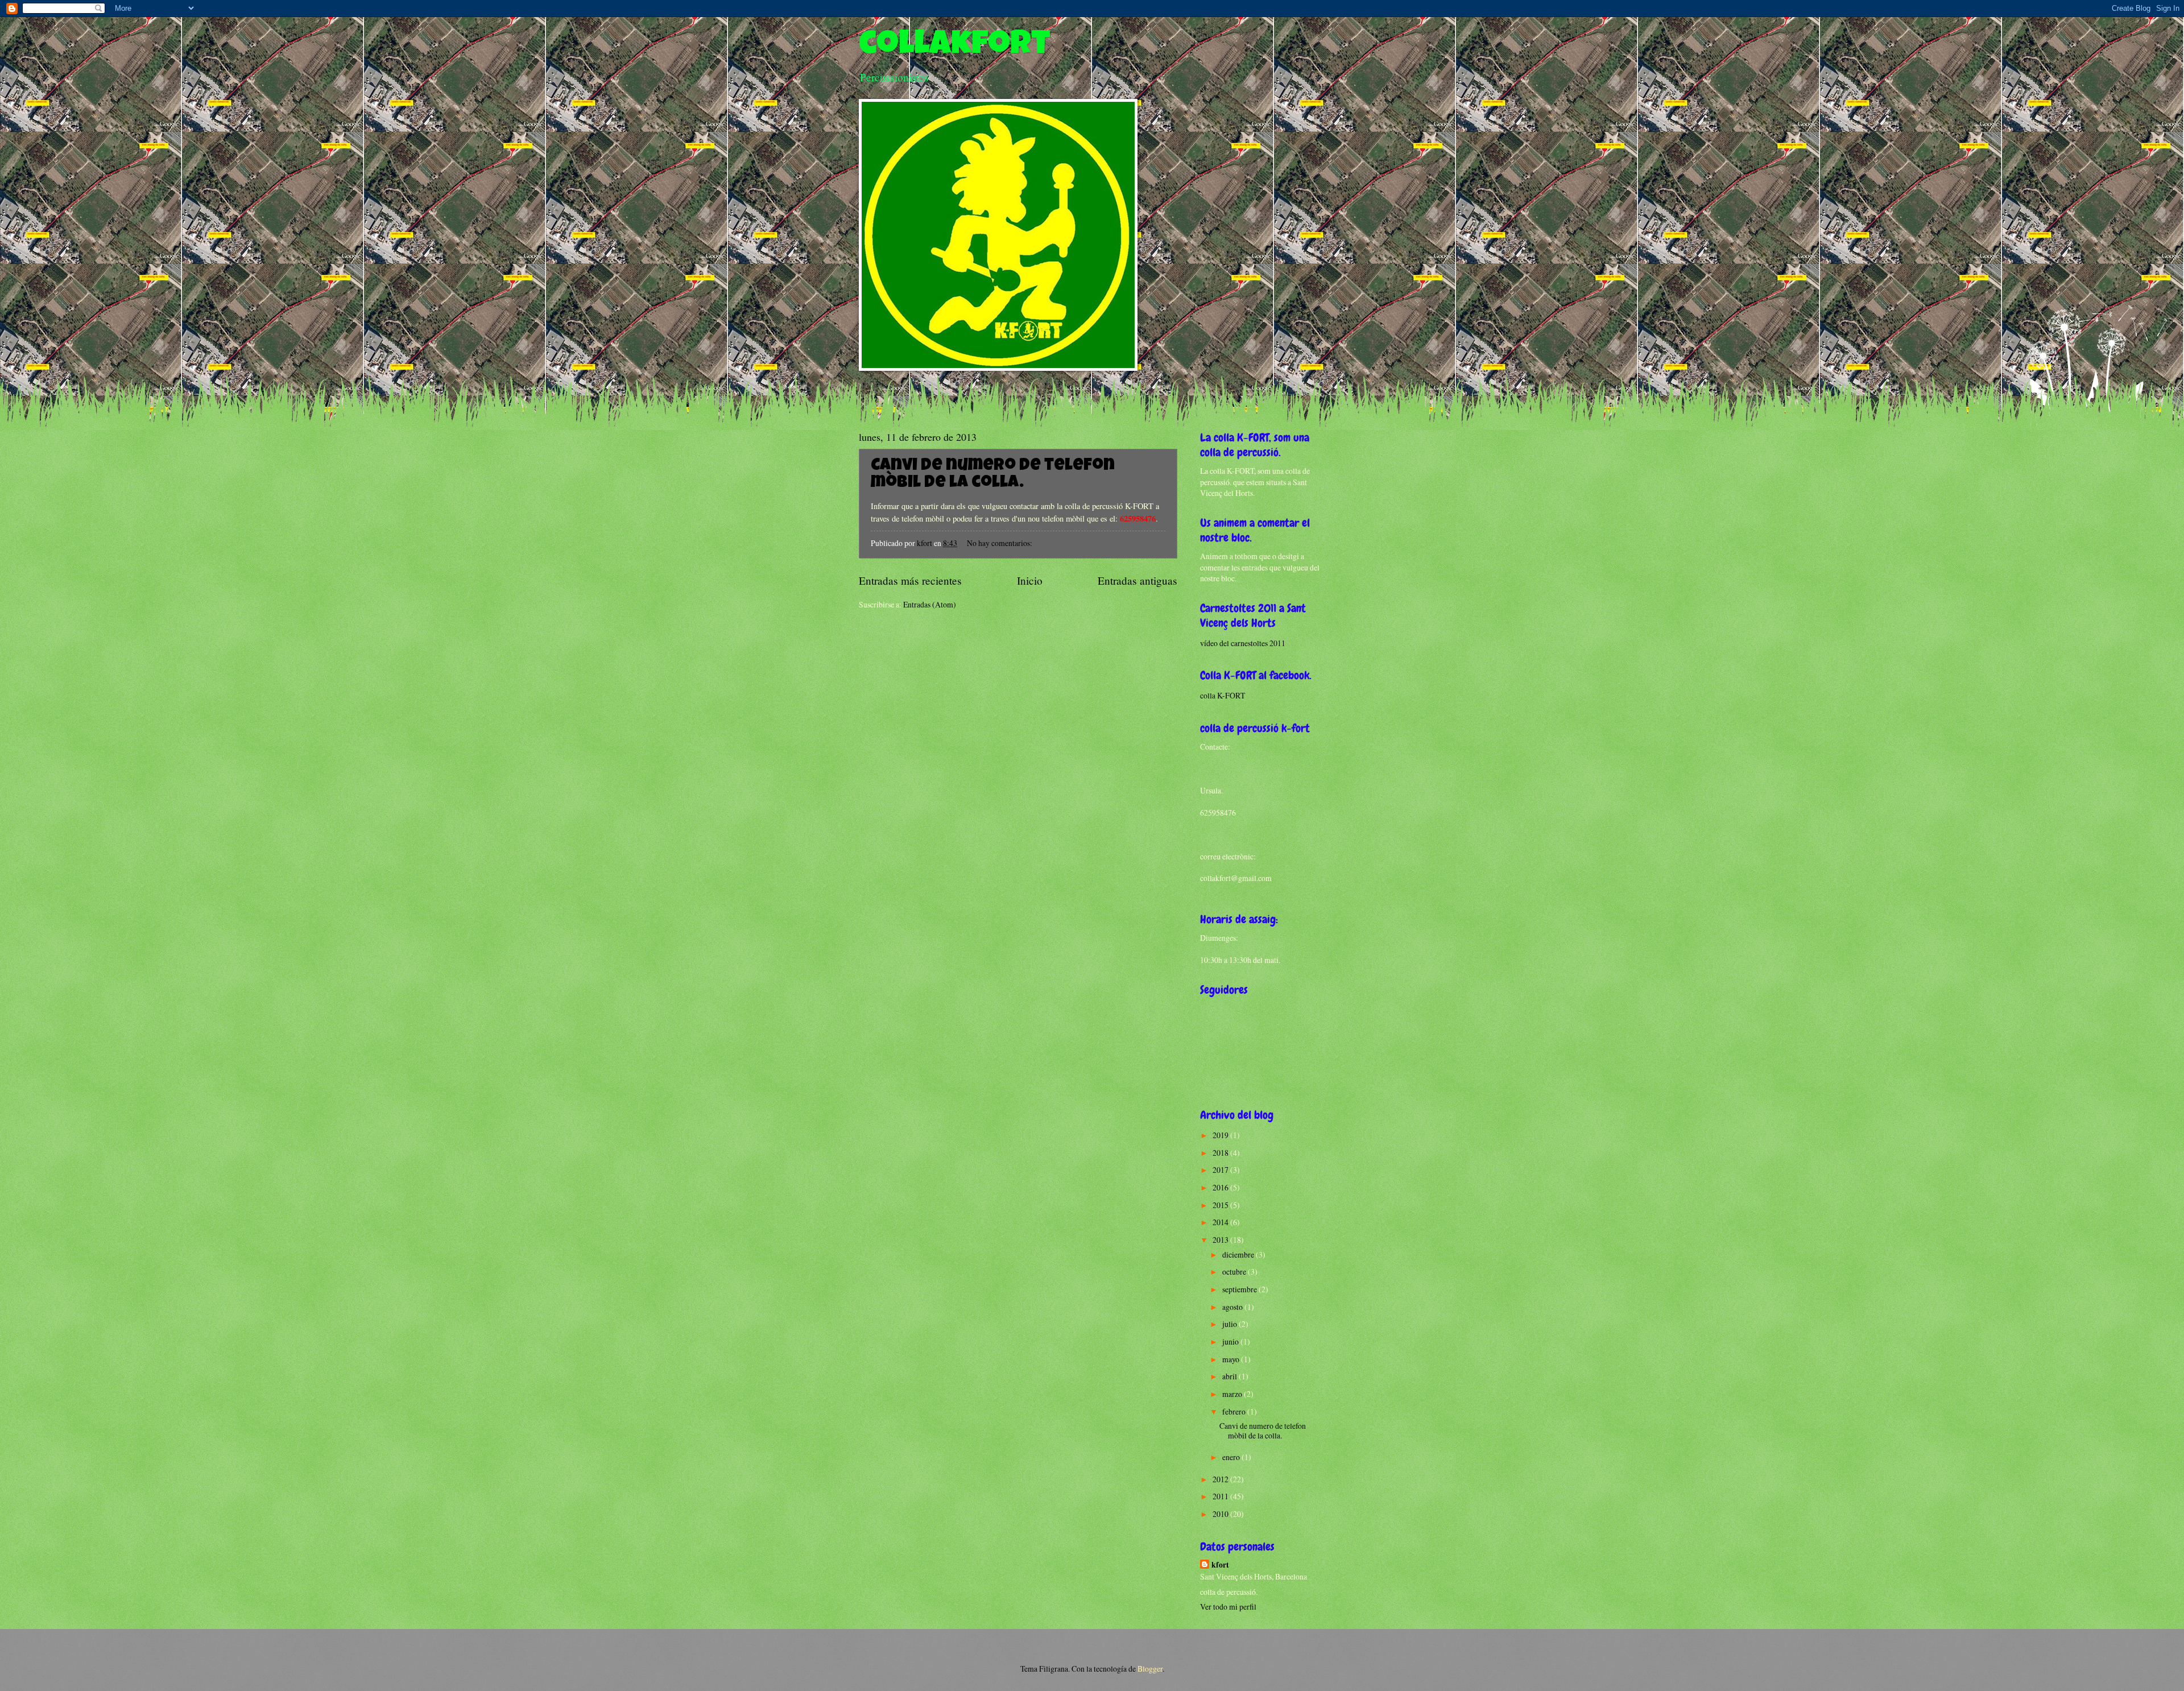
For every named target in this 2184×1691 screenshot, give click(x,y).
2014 (1221, 1222)
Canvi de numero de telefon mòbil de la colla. (993, 475)
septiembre (1240, 1289)
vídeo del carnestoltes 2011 (1243, 643)
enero (1232, 1457)
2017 (1221, 1170)
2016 (1221, 1187)
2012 (1221, 1479)
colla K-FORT (1223, 695)
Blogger (1150, 1669)
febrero (1235, 1411)
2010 (1221, 1514)
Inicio (1030, 580)
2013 (1221, 1240)
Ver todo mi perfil (1228, 1607)
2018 (1221, 1153)
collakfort (955, 47)
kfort (1220, 1565)
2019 (1221, 1135)
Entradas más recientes (910, 580)
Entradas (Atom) (930, 604)
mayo (1232, 1359)
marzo (1233, 1394)
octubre (1235, 1272)
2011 (1221, 1496)
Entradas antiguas (1137, 580)
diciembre (1239, 1254)
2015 (1221, 1205)
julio (1230, 1324)
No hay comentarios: (1000, 543)
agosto (1233, 1307)
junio (1231, 1341)
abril (1230, 1376)
